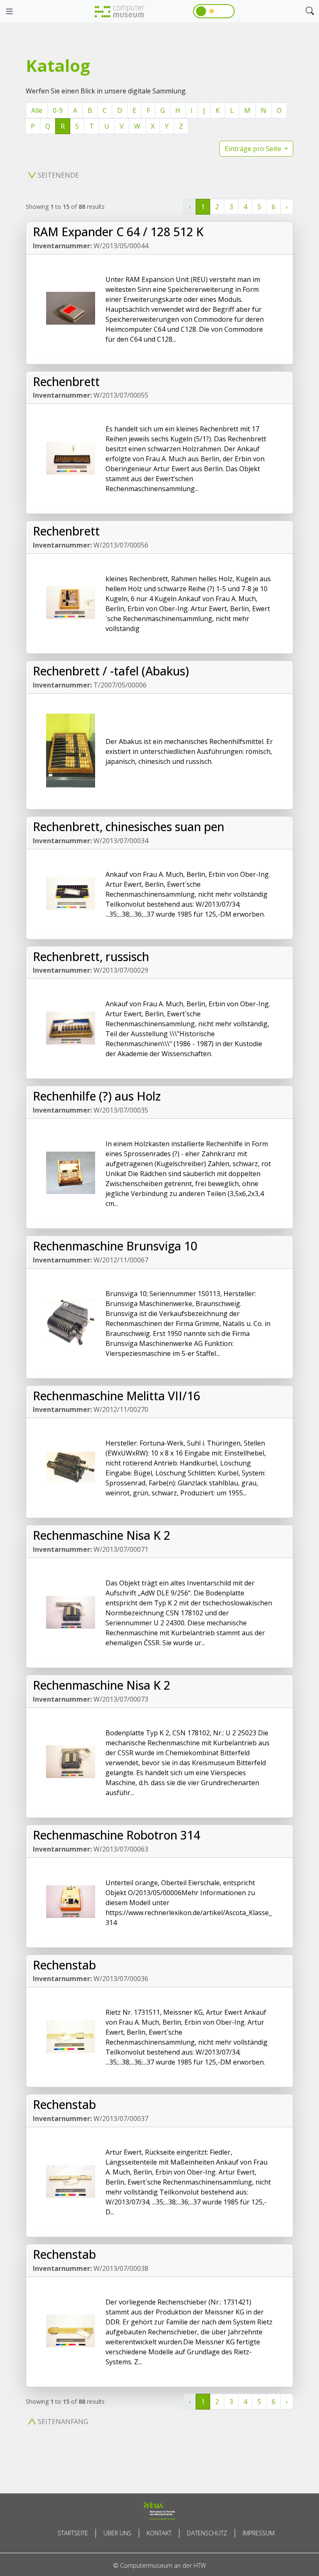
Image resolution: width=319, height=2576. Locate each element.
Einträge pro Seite (254, 149)
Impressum (259, 2533)
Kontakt (159, 2533)
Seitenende (58, 175)
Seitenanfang (63, 2422)
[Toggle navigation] (9, 12)
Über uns (117, 2533)
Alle (37, 110)
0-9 (58, 110)
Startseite (73, 2533)
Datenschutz (207, 2533)
